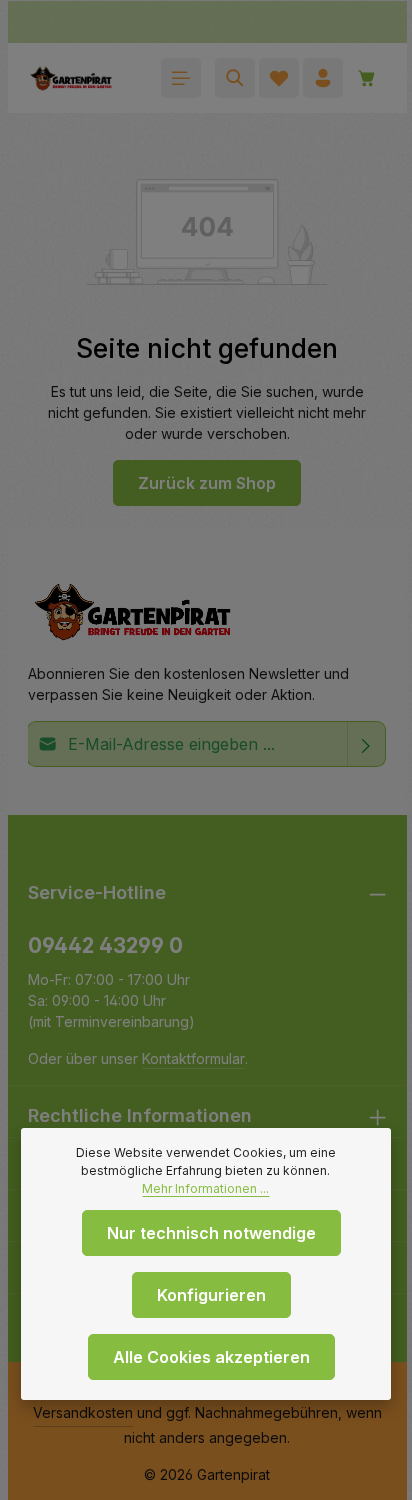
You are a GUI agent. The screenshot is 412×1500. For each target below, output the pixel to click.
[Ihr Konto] (323, 78)
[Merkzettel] (279, 78)
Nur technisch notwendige (211, 1233)
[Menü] (181, 78)
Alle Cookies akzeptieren (211, 1357)
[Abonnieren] (366, 744)
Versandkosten (83, 1412)
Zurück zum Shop (207, 483)
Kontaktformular (193, 1058)
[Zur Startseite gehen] (71, 78)
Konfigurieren (211, 1295)
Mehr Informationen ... (205, 1188)
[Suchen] (235, 78)
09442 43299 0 (105, 945)
